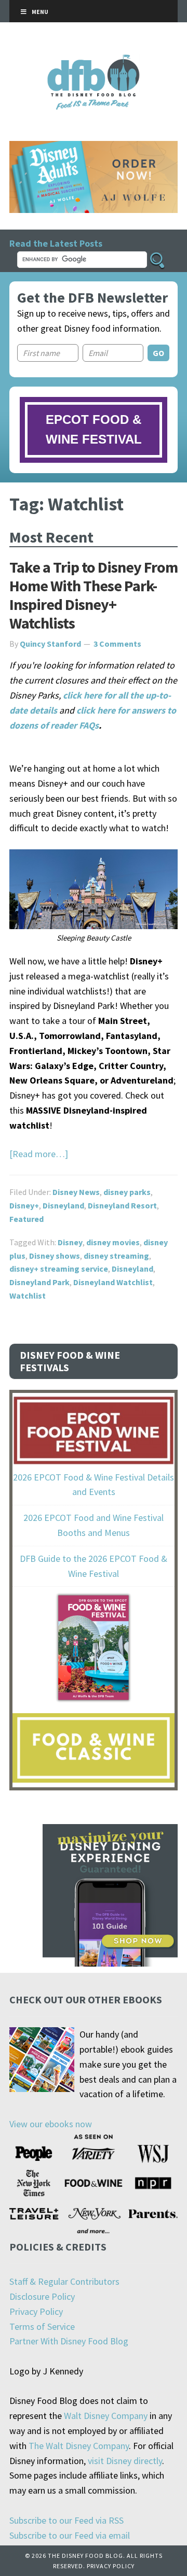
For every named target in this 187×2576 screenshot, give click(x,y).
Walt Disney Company (106, 2416)
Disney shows (55, 1256)
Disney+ (24, 1205)
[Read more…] (39, 1154)
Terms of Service (42, 2326)
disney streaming (116, 1256)
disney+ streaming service (59, 1269)
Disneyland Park (39, 1282)
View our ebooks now (51, 2124)
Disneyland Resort (122, 1205)
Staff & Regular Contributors (64, 2281)
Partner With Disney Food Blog (69, 2341)
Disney (70, 1242)
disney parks (127, 1192)
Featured (26, 1219)
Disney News (76, 1192)
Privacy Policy (36, 2311)
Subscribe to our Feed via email (70, 2535)
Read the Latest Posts (56, 243)
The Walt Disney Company (79, 2446)
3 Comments (117, 644)
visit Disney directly (125, 2461)
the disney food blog (94, 61)
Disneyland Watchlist (113, 1282)
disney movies (113, 1242)
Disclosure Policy (42, 2296)
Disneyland (63, 1205)
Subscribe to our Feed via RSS (66, 2520)
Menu (40, 12)
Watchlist (28, 1296)
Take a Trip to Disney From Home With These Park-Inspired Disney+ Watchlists (94, 595)
